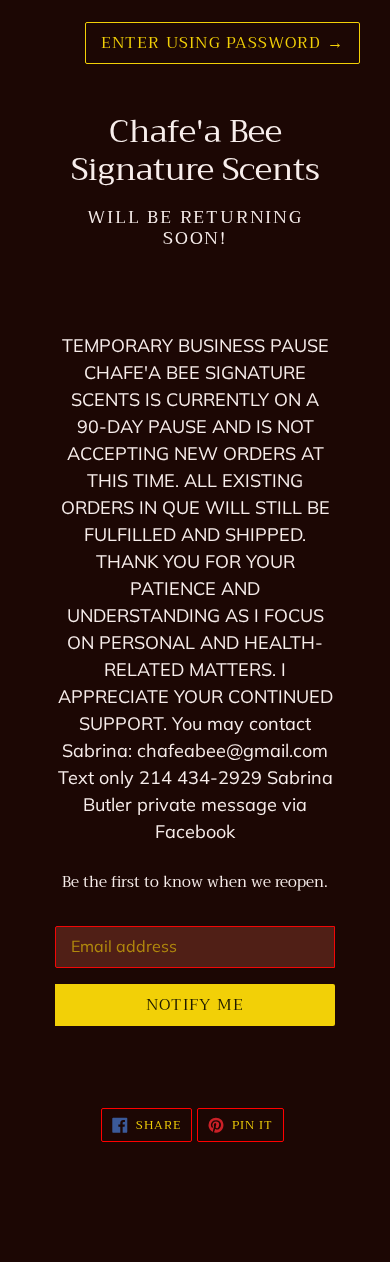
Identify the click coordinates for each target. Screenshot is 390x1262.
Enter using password (222, 43)
